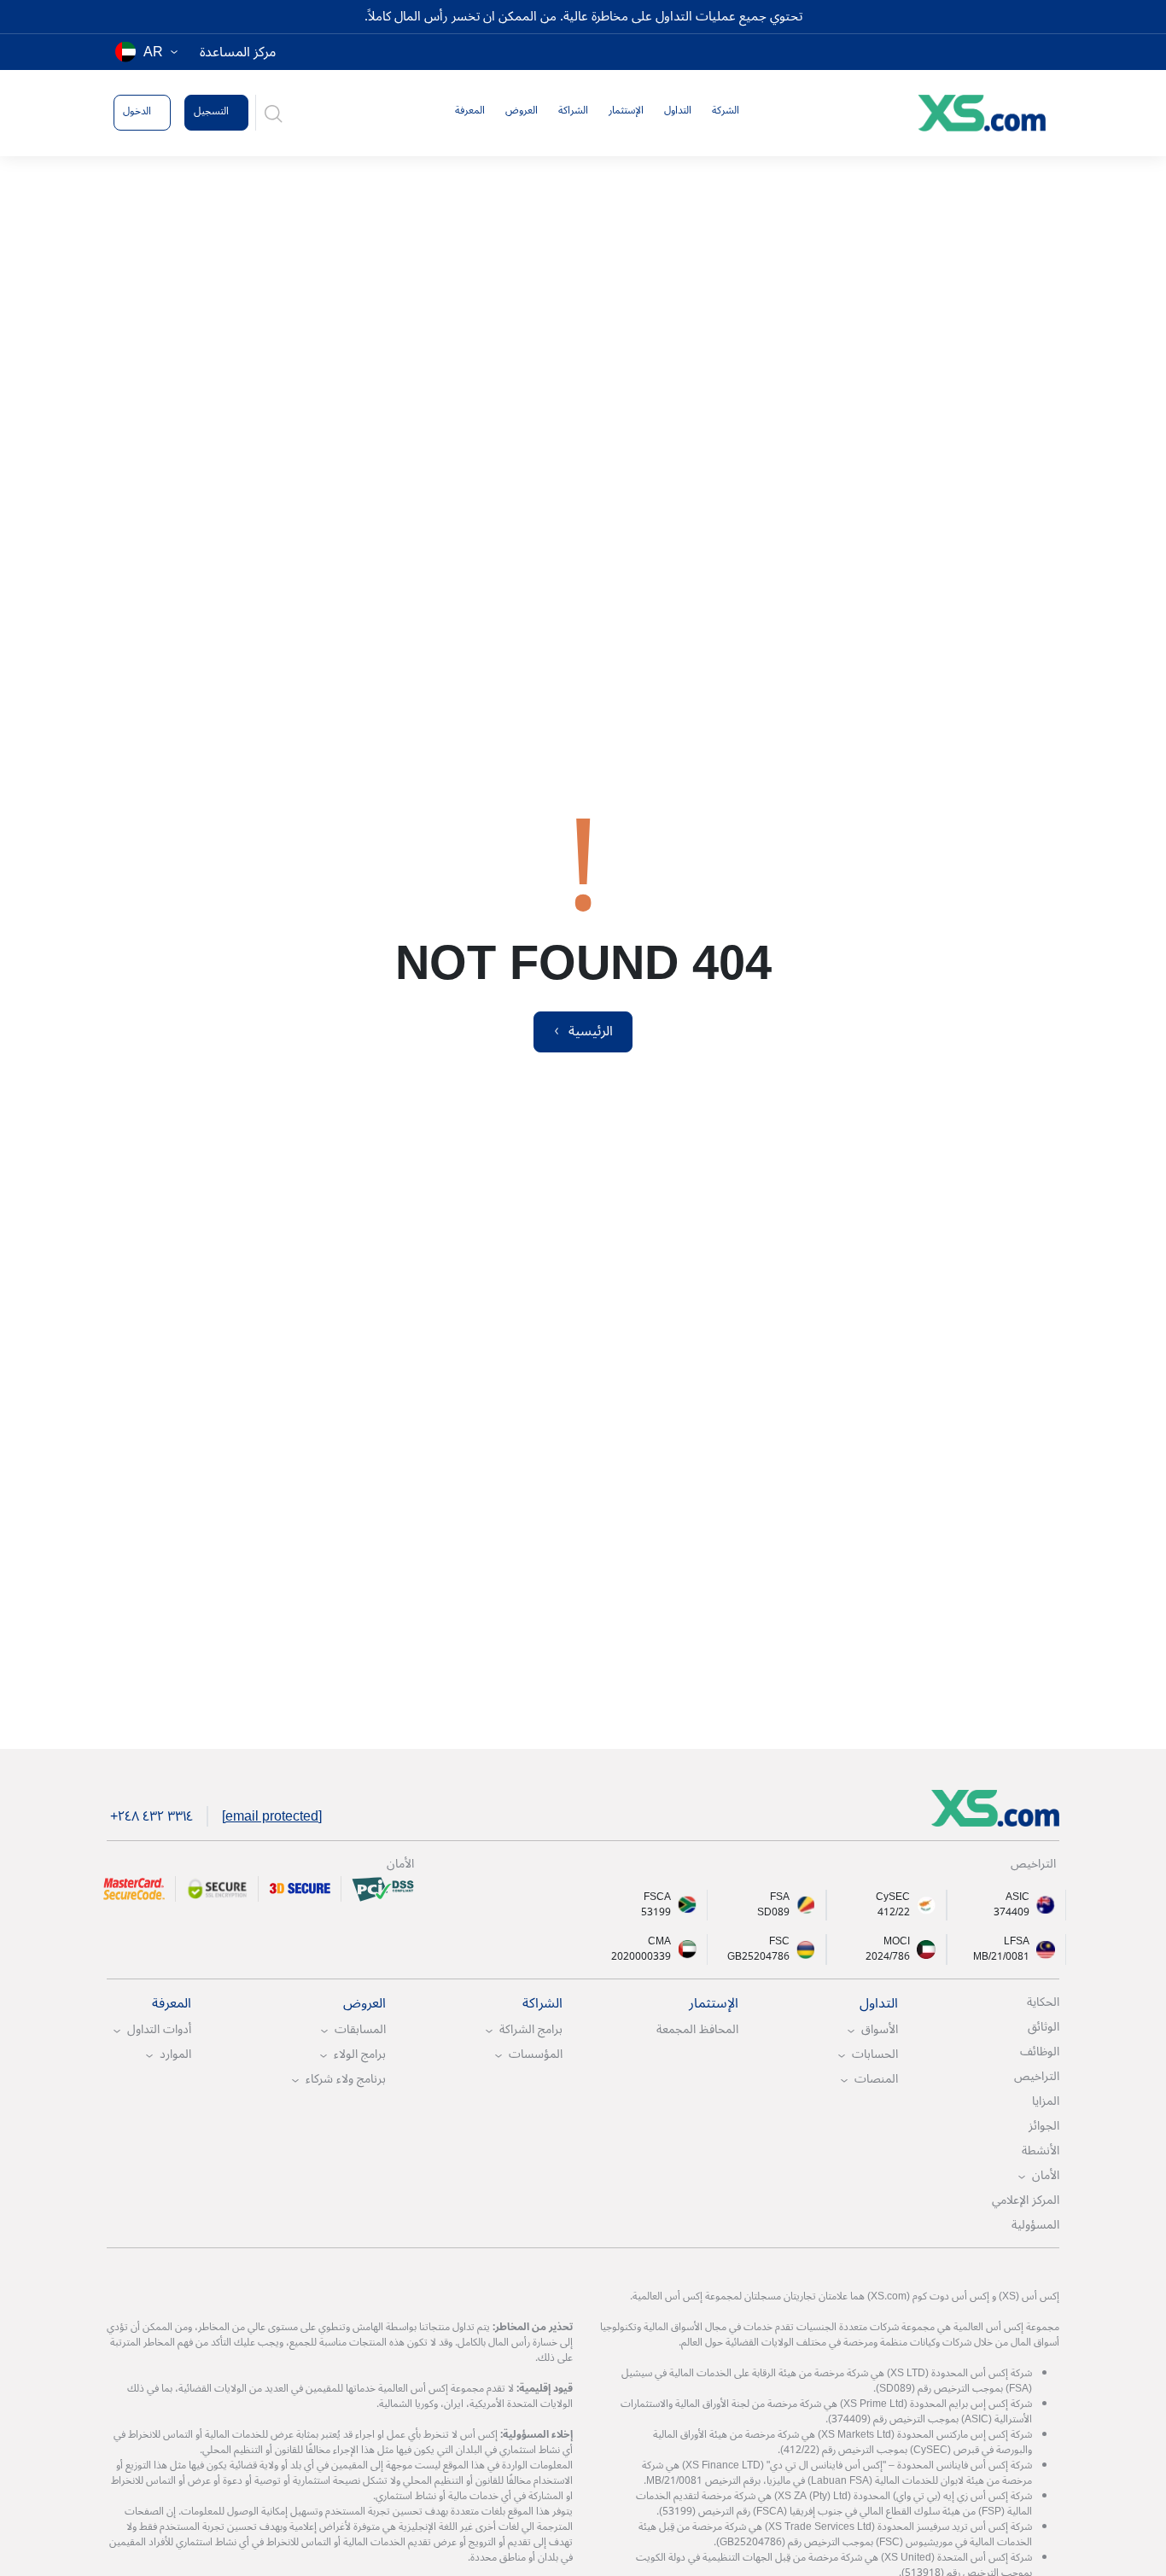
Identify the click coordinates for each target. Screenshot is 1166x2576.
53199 (656, 1913)
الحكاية (1043, 2002)
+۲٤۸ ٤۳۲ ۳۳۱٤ (152, 1816)
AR (153, 52)
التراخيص (1037, 2076)
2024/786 (888, 1957)
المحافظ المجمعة (697, 2029)
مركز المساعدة (238, 52)
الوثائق (1044, 2027)
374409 (1012, 1913)
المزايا (1046, 2101)
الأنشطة (1041, 2151)
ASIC (1017, 1897)
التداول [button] (678, 111)
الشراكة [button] (573, 111)
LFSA (1017, 1942)
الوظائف (1040, 2051)
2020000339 (641, 1957)
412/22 (894, 1913)
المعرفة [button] (470, 111)
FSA (780, 1897)
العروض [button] (522, 111)
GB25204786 (758, 1957)
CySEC (893, 1897)
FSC (779, 1942)
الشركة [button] (726, 111)
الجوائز (1044, 2126)
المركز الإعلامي (1026, 2200)
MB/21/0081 (1001, 1957)
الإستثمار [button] (626, 111)
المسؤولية (1035, 2225)
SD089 (773, 1913)
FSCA (657, 1897)
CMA (659, 1942)
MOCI (897, 1942)
